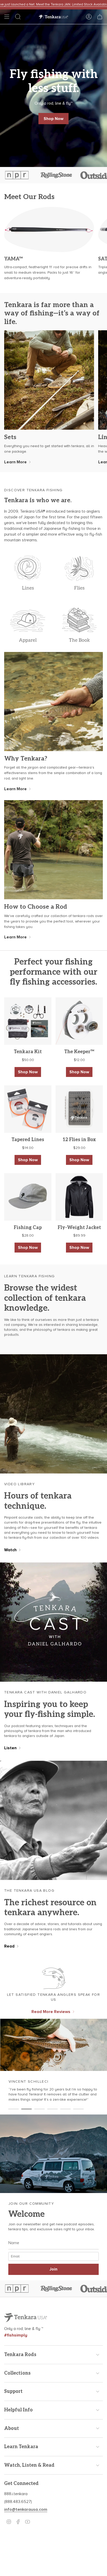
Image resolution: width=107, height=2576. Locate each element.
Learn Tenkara (21, 2447)
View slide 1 (14, 2109)
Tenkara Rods (20, 2355)
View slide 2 (26, 2109)
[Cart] (100, 17)
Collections (17, 2373)
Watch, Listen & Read (29, 2465)
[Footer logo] (26, 2318)
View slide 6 (78, 2109)
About (12, 2428)
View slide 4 (52, 2109)
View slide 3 (39, 2109)
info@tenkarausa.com (26, 2509)
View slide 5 (65, 2109)
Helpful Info (18, 2410)
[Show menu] (7, 17)
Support (13, 2391)
